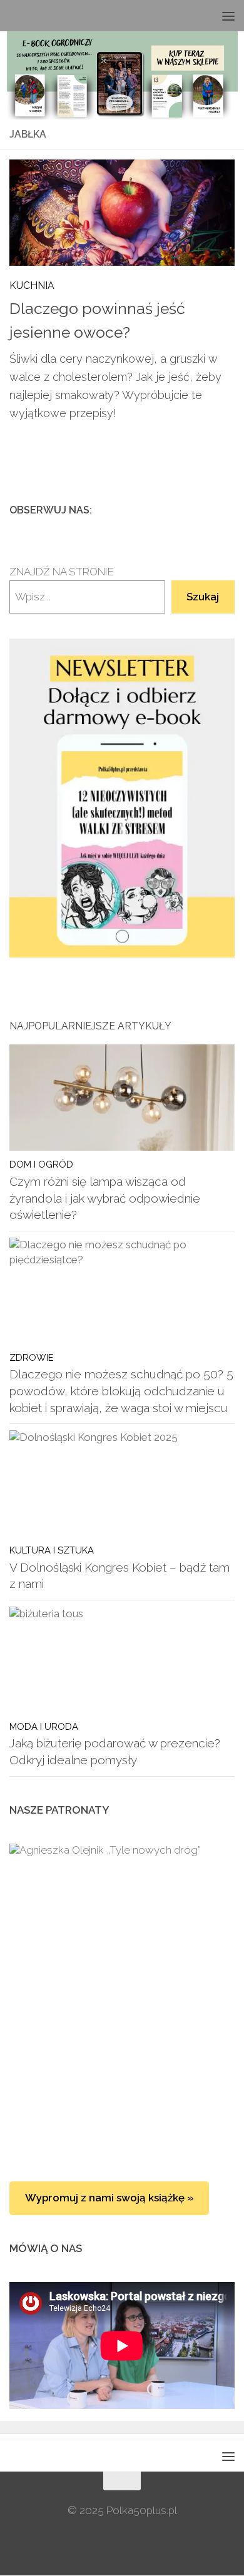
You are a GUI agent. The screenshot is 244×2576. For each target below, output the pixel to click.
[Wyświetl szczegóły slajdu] (122, 798)
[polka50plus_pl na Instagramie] (187, 510)
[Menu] (228, 16)
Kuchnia (32, 285)
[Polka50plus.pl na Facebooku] (167, 510)
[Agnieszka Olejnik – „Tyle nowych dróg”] (122, 1924)
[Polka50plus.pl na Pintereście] (207, 510)
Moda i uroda (44, 1726)
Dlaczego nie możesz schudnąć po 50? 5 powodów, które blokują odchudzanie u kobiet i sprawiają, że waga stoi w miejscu (121, 1391)
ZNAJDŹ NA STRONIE (62, 572)
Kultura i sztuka (52, 1550)
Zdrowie (32, 1357)
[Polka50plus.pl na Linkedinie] (227, 510)
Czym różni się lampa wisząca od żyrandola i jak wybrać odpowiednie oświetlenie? (105, 1198)
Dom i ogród (41, 1164)
